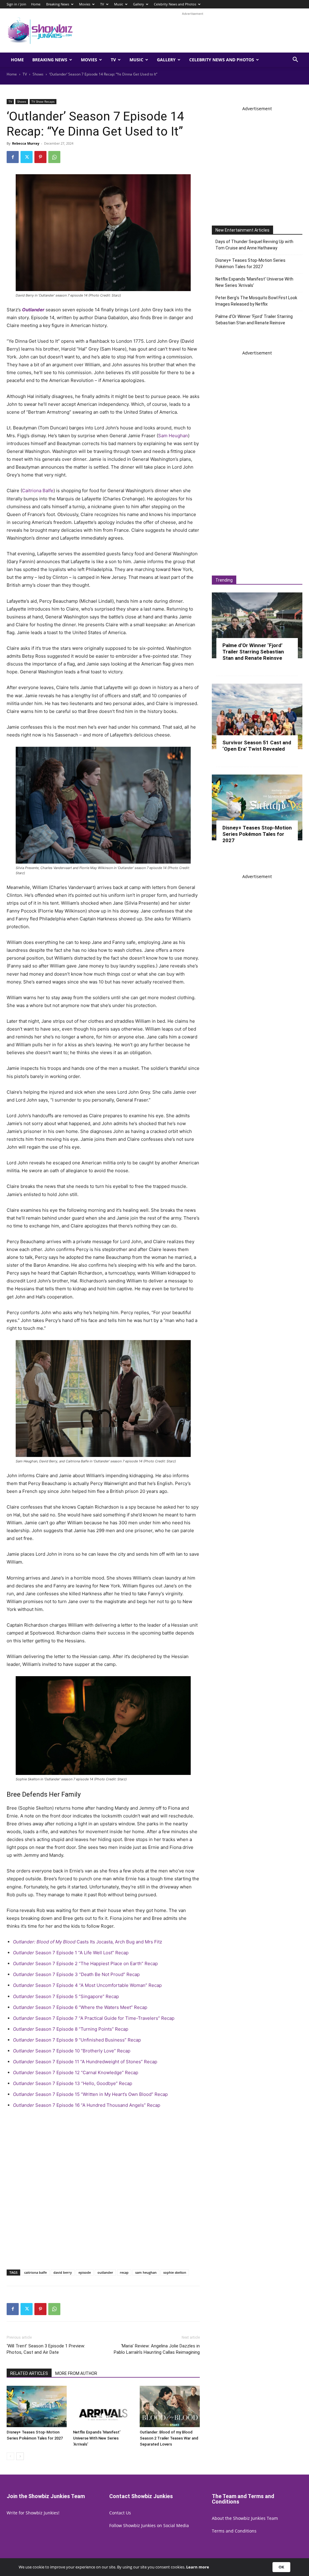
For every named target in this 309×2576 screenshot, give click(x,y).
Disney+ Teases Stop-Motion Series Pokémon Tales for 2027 (250, 263)
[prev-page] (10, 2456)
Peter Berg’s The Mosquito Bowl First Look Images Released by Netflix (256, 301)
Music (119, 4)
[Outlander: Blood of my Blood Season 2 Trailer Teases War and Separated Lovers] (170, 2406)
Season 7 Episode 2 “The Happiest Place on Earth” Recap (85, 1963)
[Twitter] (27, 157)
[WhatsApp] (54, 157)
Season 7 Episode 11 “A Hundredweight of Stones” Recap (85, 2062)
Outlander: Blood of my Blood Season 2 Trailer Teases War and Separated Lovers (169, 2438)
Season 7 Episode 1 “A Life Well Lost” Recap (71, 1953)
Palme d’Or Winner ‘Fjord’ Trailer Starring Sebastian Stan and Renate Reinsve (254, 320)
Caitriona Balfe (38, 491)
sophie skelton (175, 2272)
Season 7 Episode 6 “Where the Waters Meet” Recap (80, 2007)
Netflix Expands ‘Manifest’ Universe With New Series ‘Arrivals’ (97, 2438)
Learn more (198, 2567)
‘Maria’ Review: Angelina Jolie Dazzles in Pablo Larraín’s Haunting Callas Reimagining (157, 2349)
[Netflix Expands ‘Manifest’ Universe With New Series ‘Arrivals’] (103, 2406)
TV (102, 4)
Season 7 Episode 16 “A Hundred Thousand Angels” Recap (87, 2105)
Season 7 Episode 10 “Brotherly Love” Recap (72, 2051)
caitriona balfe (35, 2272)
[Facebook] (13, 157)
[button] (295, 60)
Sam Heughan (173, 436)
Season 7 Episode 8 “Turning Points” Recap (71, 2029)
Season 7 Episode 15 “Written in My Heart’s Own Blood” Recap (90, 2094)
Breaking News (58, 4)
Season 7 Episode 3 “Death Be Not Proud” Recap (76, 1974)
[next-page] (20, 2456)
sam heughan (146, 2272)
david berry (63, 2272)
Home (36, 4)
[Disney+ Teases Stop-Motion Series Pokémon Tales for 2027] (37, 2406)
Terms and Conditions (234, 2531)
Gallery (139, 4)
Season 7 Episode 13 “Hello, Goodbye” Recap (73, 2083)
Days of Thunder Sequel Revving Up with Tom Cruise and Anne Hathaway (254, 245)
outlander (105, 2272)
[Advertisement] (193, 30)
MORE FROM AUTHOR (76, 2373)
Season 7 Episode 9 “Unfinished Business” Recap (77, 2040)
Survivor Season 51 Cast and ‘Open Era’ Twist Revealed (257, 746)
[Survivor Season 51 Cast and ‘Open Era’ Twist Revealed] (257, 717)
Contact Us (120, 2513)
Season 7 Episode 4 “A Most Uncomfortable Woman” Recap (87, 1985)
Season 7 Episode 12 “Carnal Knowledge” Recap (76, 2072)
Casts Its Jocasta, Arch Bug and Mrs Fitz (88, 1942)
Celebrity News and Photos (175, 4)
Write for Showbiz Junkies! (33, 2513)
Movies (85, 4)
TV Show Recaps (43, 101)
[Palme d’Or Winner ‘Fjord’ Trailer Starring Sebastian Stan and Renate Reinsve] (257, 625)
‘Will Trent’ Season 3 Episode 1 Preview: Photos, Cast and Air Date (46, 2349)
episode (85, 2272)
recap (124, 2272)
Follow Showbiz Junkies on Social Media (149, 2525)
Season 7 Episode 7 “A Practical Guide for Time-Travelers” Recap (94, 2018)
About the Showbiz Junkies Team (245, 2518)
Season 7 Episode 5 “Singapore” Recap (66, 1996)
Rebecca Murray (26, 143)
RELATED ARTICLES (29, 2373)
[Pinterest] (40, 157)
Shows (38, 74)
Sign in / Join (16, 4)
